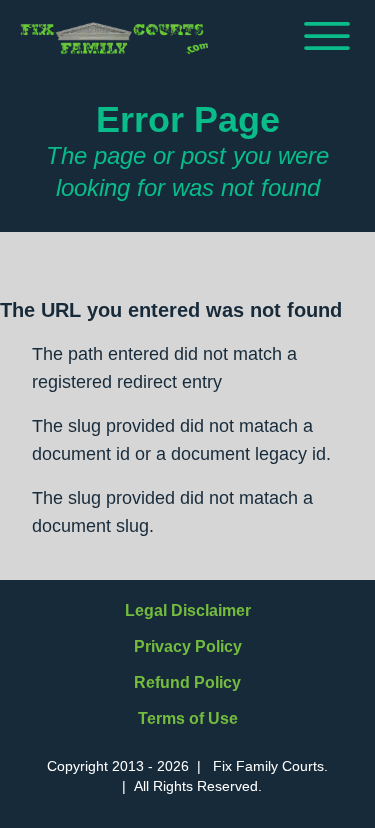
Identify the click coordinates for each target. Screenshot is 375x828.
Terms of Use (188, 718)
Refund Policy (187, 682)
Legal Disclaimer (188, 610)
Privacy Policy (188, 646)
